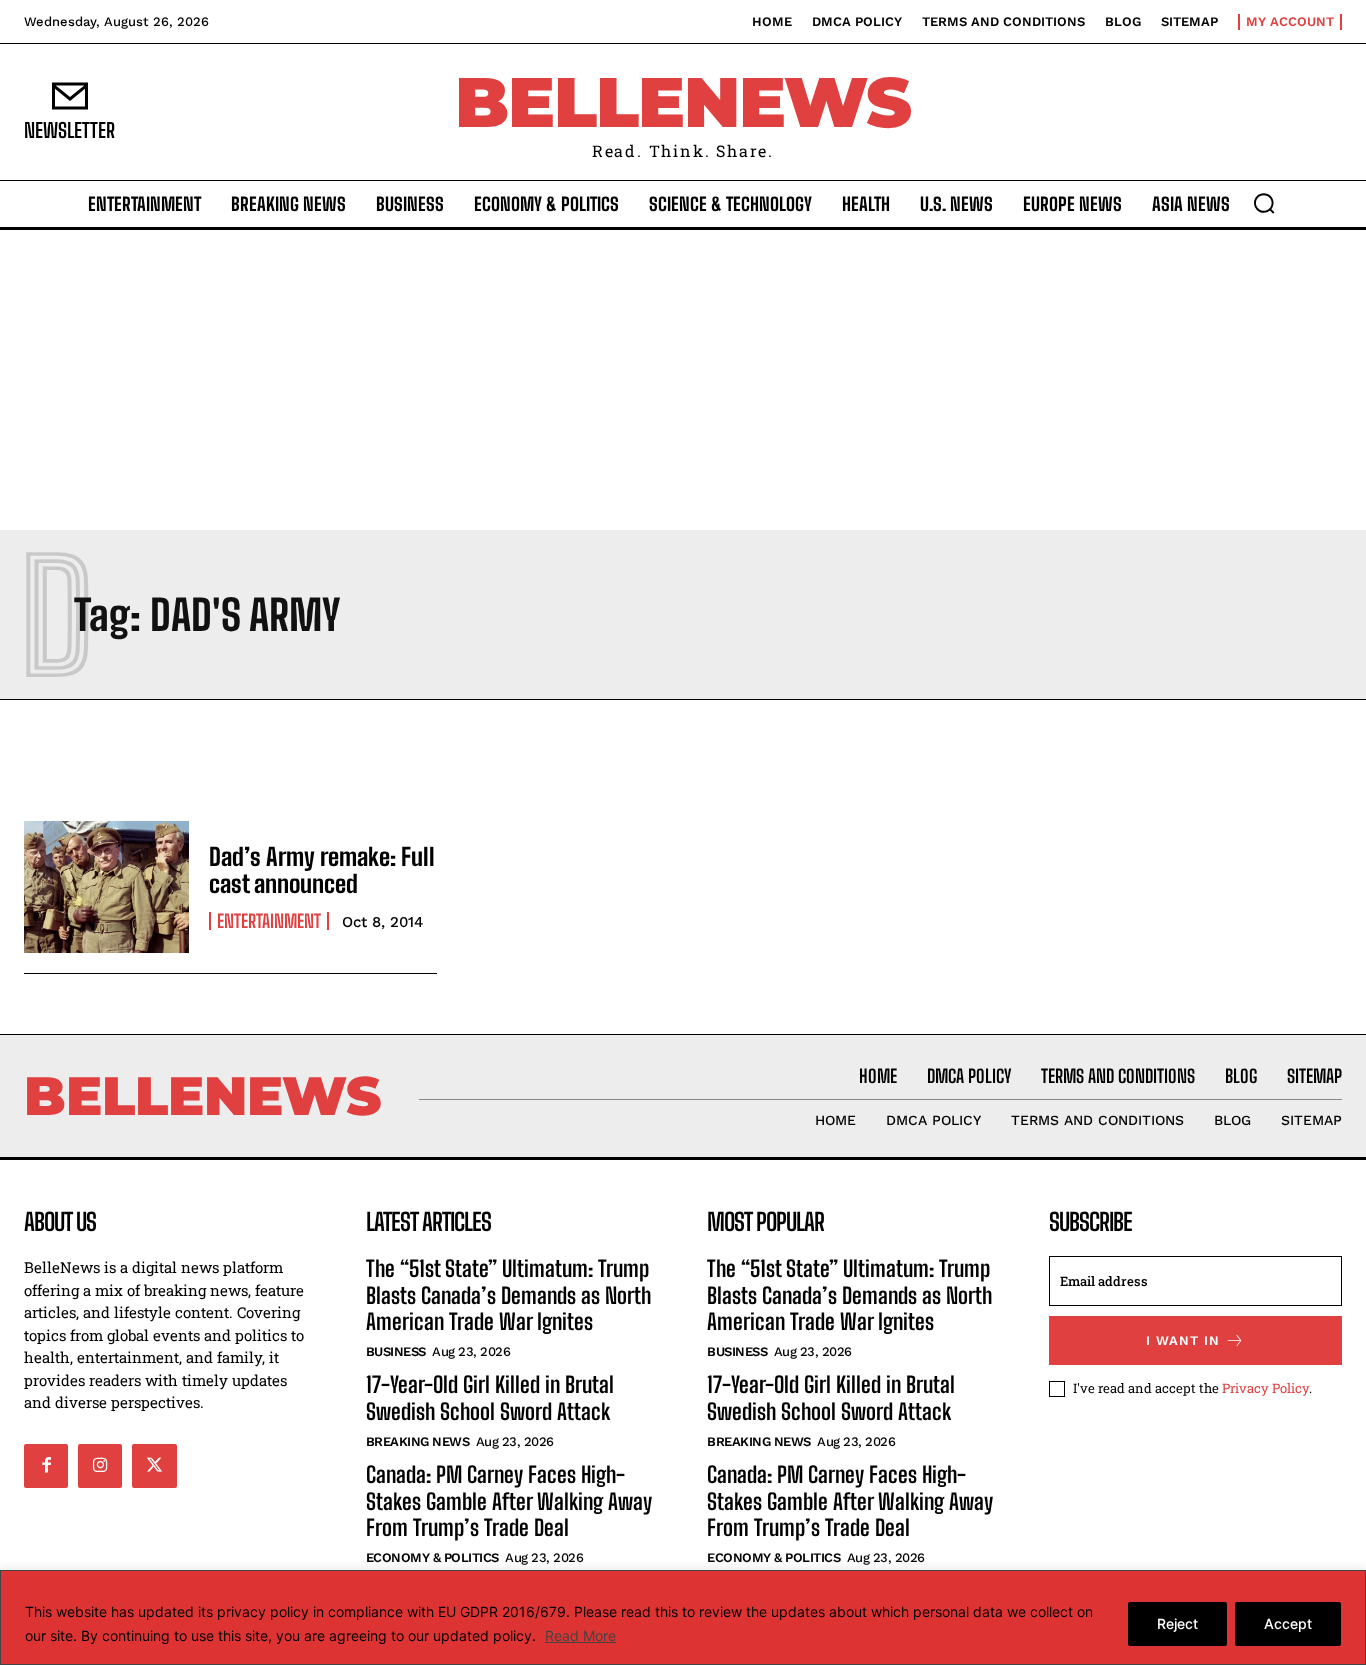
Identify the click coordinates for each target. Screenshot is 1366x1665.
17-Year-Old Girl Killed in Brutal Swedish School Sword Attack (490, 1397)
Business (396, 1351)
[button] (1264, 203)
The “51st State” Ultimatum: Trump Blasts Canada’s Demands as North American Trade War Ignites (508, 1295)
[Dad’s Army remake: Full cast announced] (106, 887)
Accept (1288, 1623)
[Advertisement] (683, 380)
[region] (683, 1617)
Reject (1177, 1623)
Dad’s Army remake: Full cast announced (322, 869)
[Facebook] (46, 1466)
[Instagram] (100, 1466)
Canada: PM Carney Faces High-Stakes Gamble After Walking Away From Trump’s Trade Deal (509, 1501)
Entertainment (269, 921)
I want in (1183, 1340)
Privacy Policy (1265, 1388)
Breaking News (418, 1441)
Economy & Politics (432, 1557)
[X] (154, 1466)
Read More (580, 1635)
